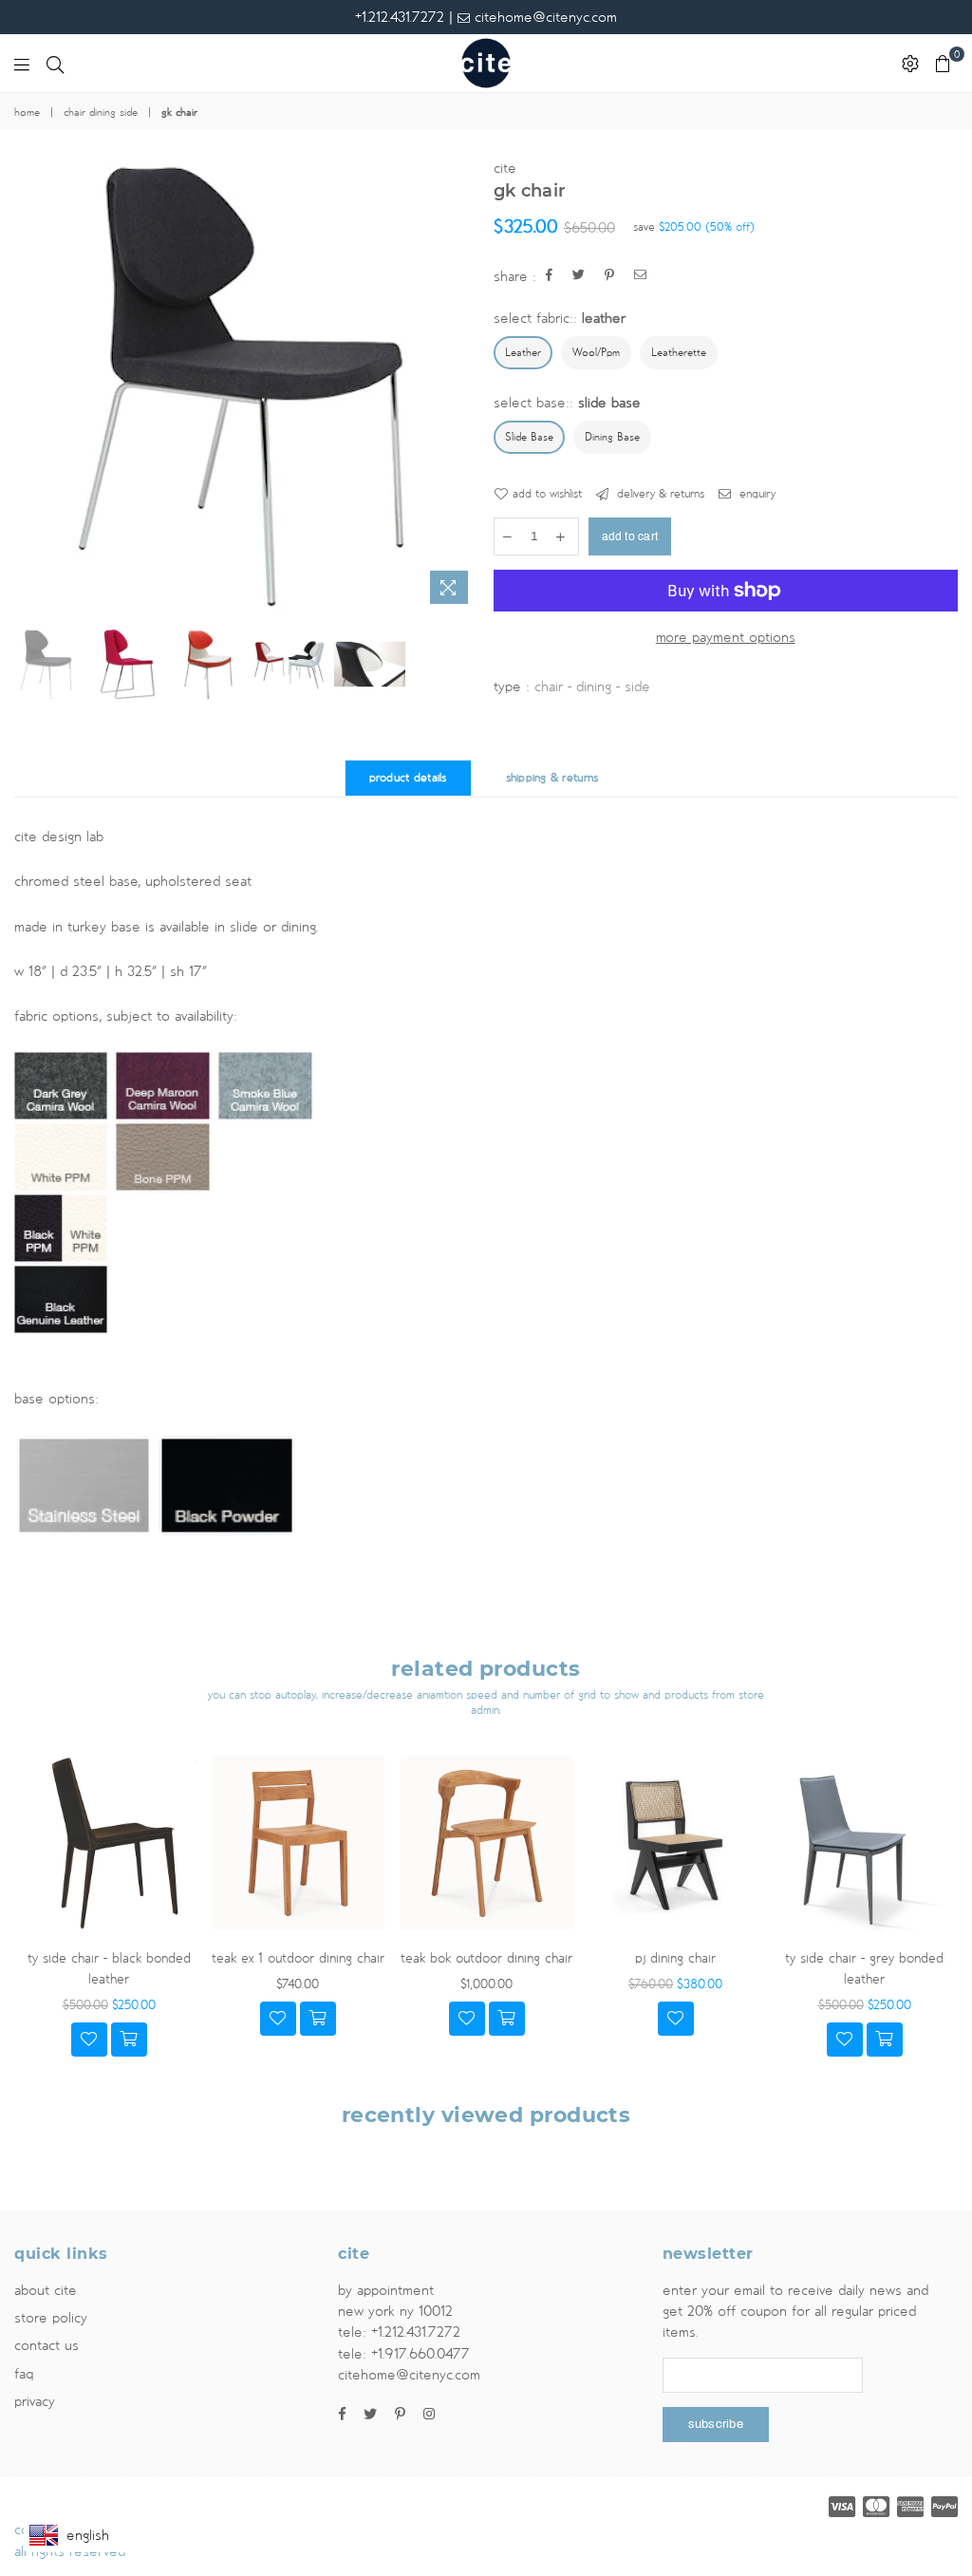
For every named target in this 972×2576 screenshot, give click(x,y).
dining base (612, 438)
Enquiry (756, 494)
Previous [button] (31, 386)
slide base (529, 438)
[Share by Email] (641, 277)
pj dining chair (675, 1958)
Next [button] (463, 386)
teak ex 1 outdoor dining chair (298, 1958)
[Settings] (910, 64)
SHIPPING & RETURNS (552, 778)
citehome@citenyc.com (543, 17)
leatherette (679, 353)
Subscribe (716, 2424)
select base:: (567, 403)
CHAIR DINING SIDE (101, 113)
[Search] (55, 64)
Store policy (51, 2318)
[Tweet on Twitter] (579, 277)
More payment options (726, 637)
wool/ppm (596, 353)
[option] (247, 385)
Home (27, 113)
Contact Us (47, 2345)
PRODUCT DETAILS (408, 778)
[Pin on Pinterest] (610, 277)
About (46, 2290)
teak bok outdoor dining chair (486, 1958)
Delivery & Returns (659, 494)
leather (523, 353)
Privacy (35, 2401)
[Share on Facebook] (550, 277)
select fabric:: (560, 318)
